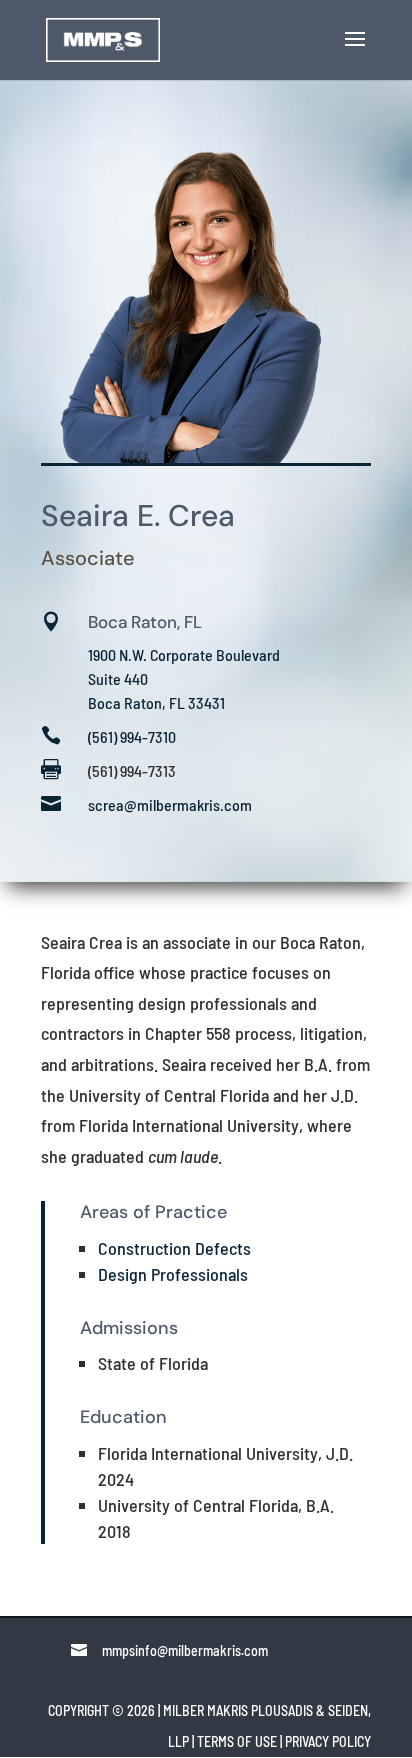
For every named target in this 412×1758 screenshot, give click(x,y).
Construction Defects (174, 1248)
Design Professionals (173, 1274)
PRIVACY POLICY (328, 1741)
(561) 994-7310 (132, 736)
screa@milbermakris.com (170, 804)
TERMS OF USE (237, 1741)
